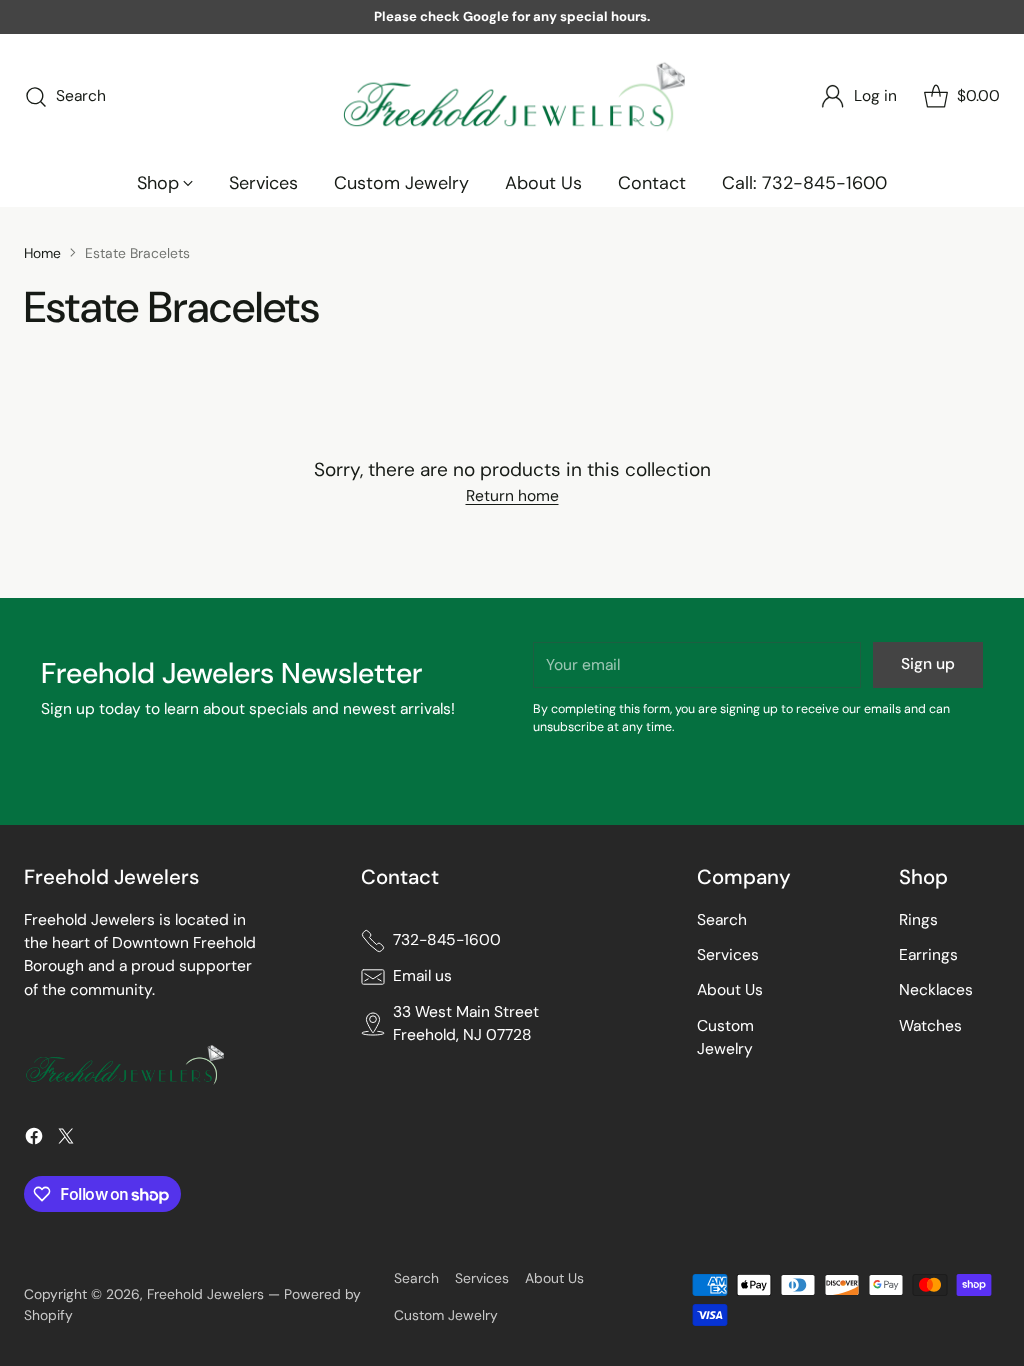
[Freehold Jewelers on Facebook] (34, 1139)
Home (42, 253)
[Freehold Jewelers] (512, 97)
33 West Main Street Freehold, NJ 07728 (466, 1023)
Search (722, 920)
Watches (930, 1026)
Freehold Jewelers (205, 1294)
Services (728, 955)
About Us (730, 990)
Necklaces (936, 990)
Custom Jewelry (446, 1315)
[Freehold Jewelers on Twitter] (66, 1139)
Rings (918, 920)
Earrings (928, 955)
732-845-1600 (447, 940)
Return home (512, 496)
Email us (422, 976)
